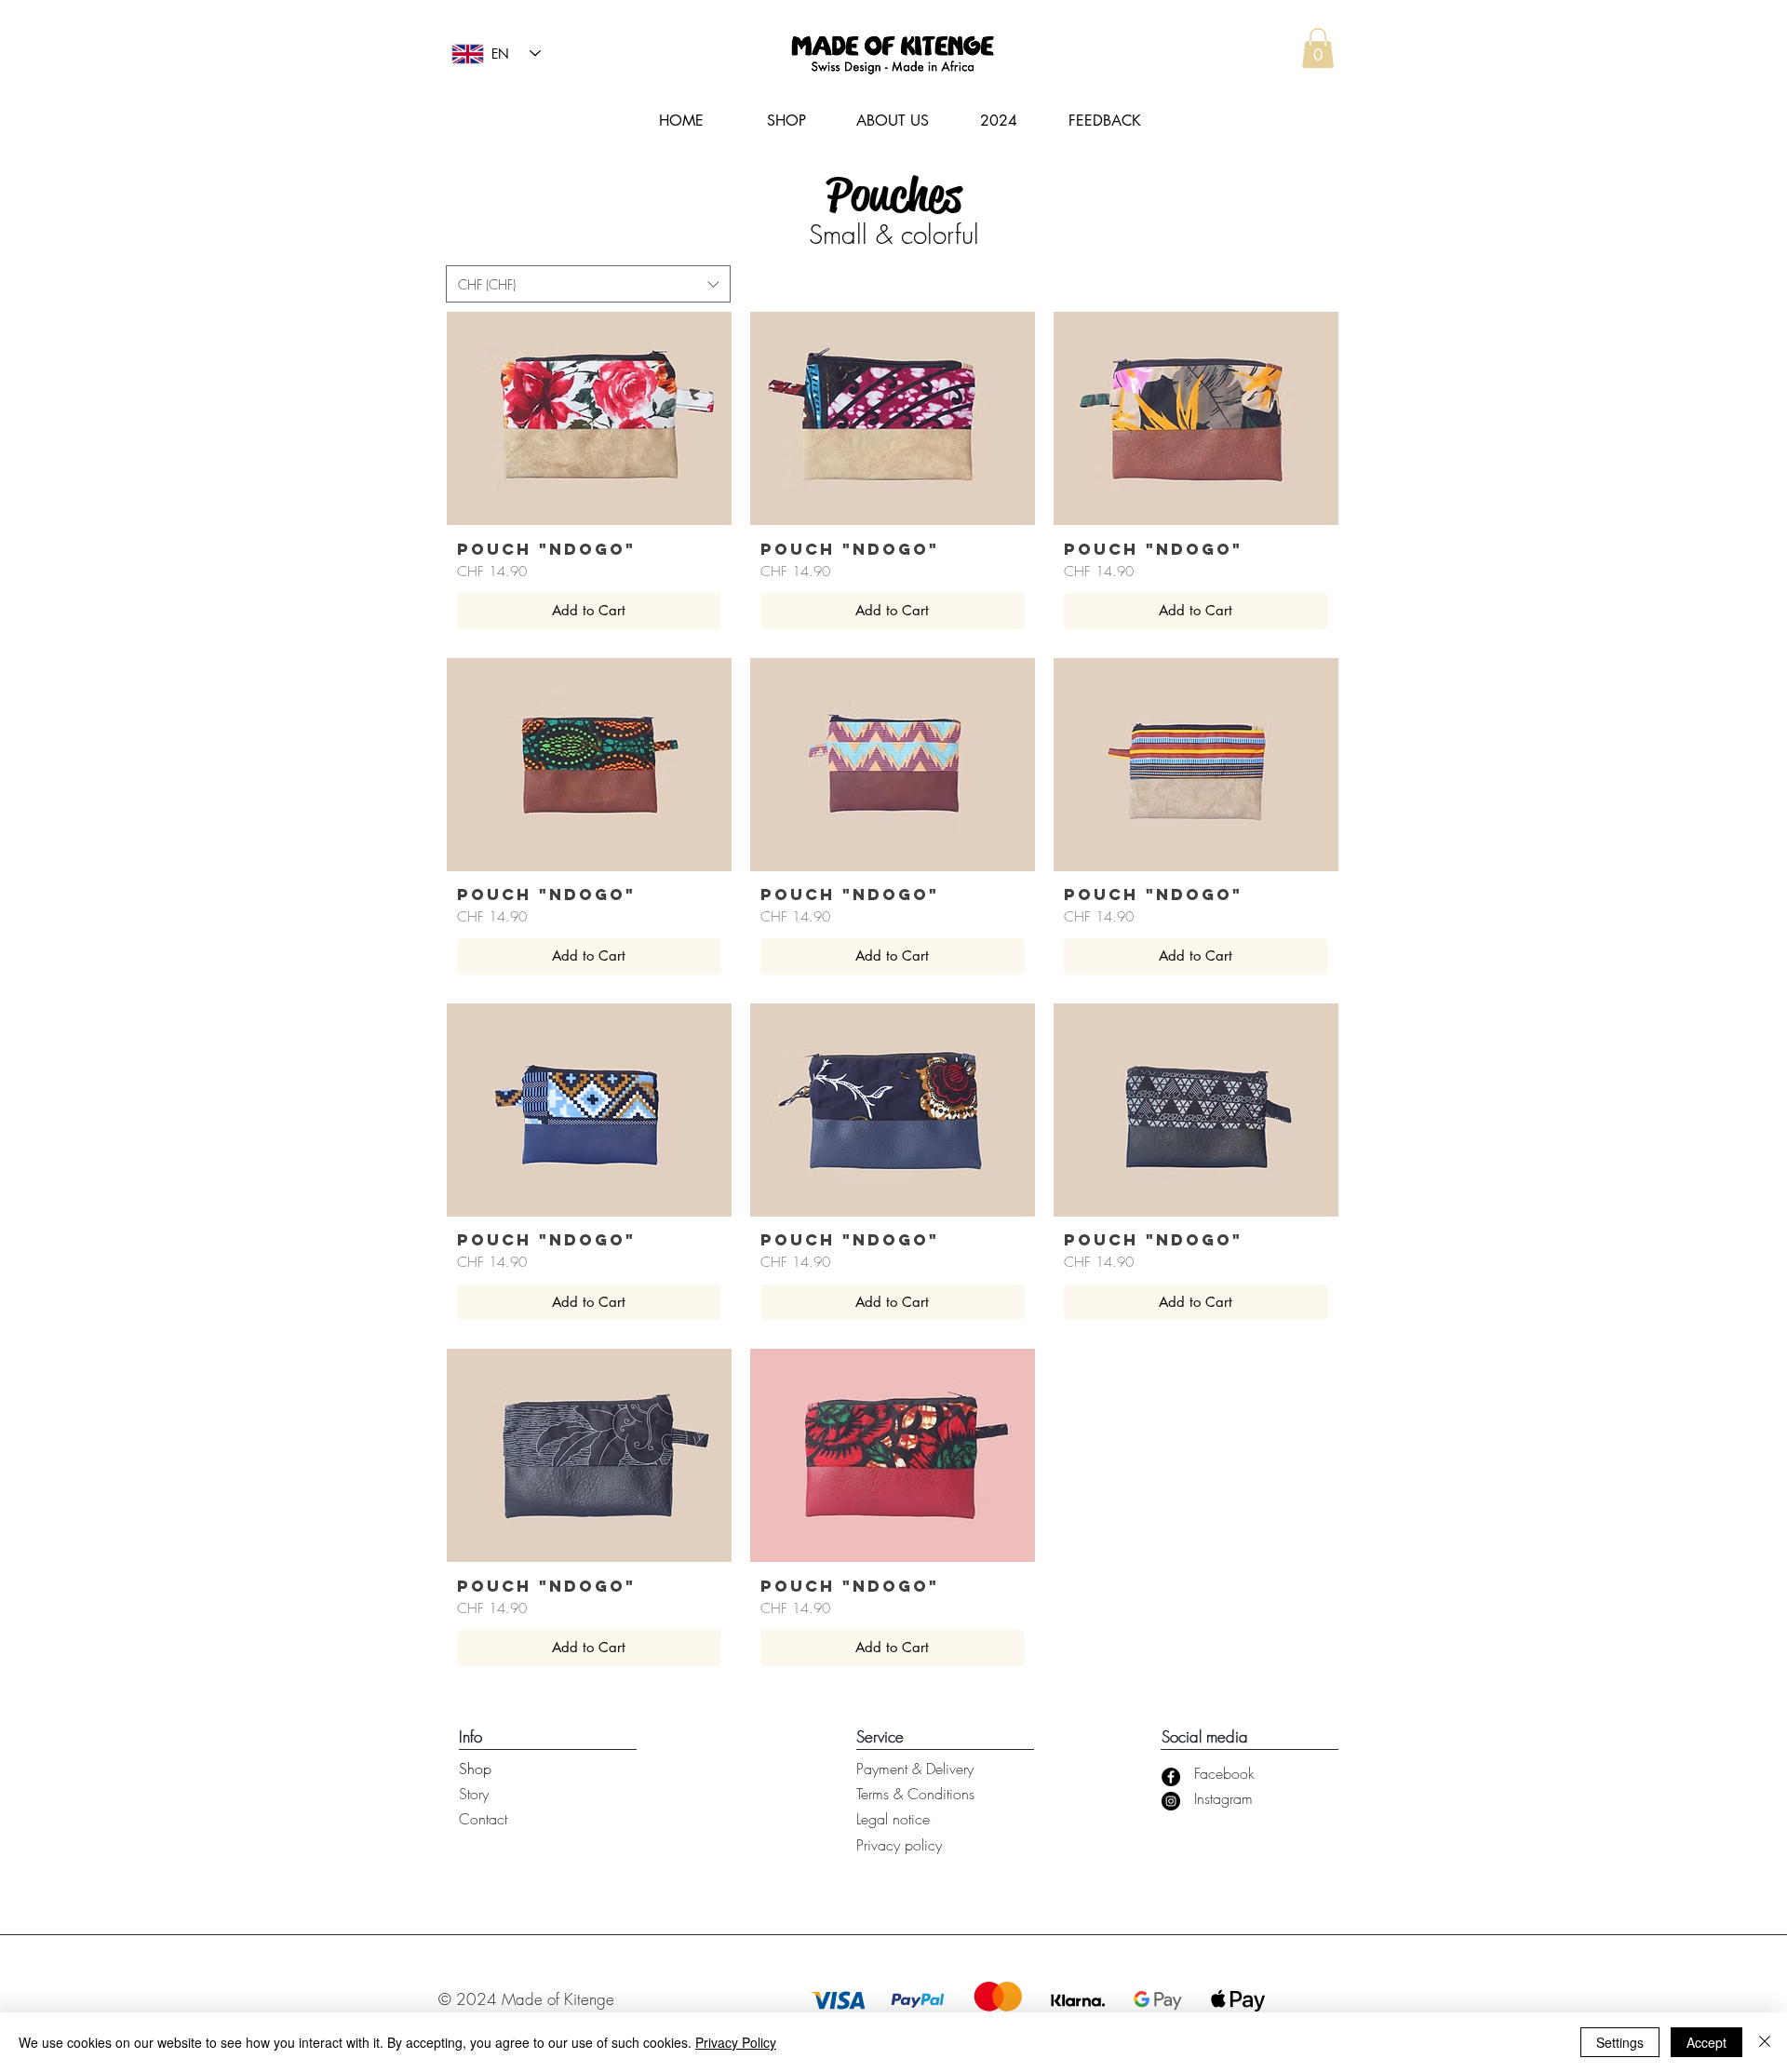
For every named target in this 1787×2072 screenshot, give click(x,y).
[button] (588, 284)
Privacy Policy (736, 2042)
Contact (483, 1819)
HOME (681, 121)
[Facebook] (1171, 1777)
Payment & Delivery (915, 1769)
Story (474, 1794)
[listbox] (588, 284)
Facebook (1224, 1773)
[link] (1318, 48)
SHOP (786, 121)
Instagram (1223, 1798)
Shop (475, 1769)
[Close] (1765, 2042)
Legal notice (893, 1819)
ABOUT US (893, 121)
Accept (1706, 2042)
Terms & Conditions (915, 1794)
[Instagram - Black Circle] (1171, 1801)
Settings (1620, 2042)
